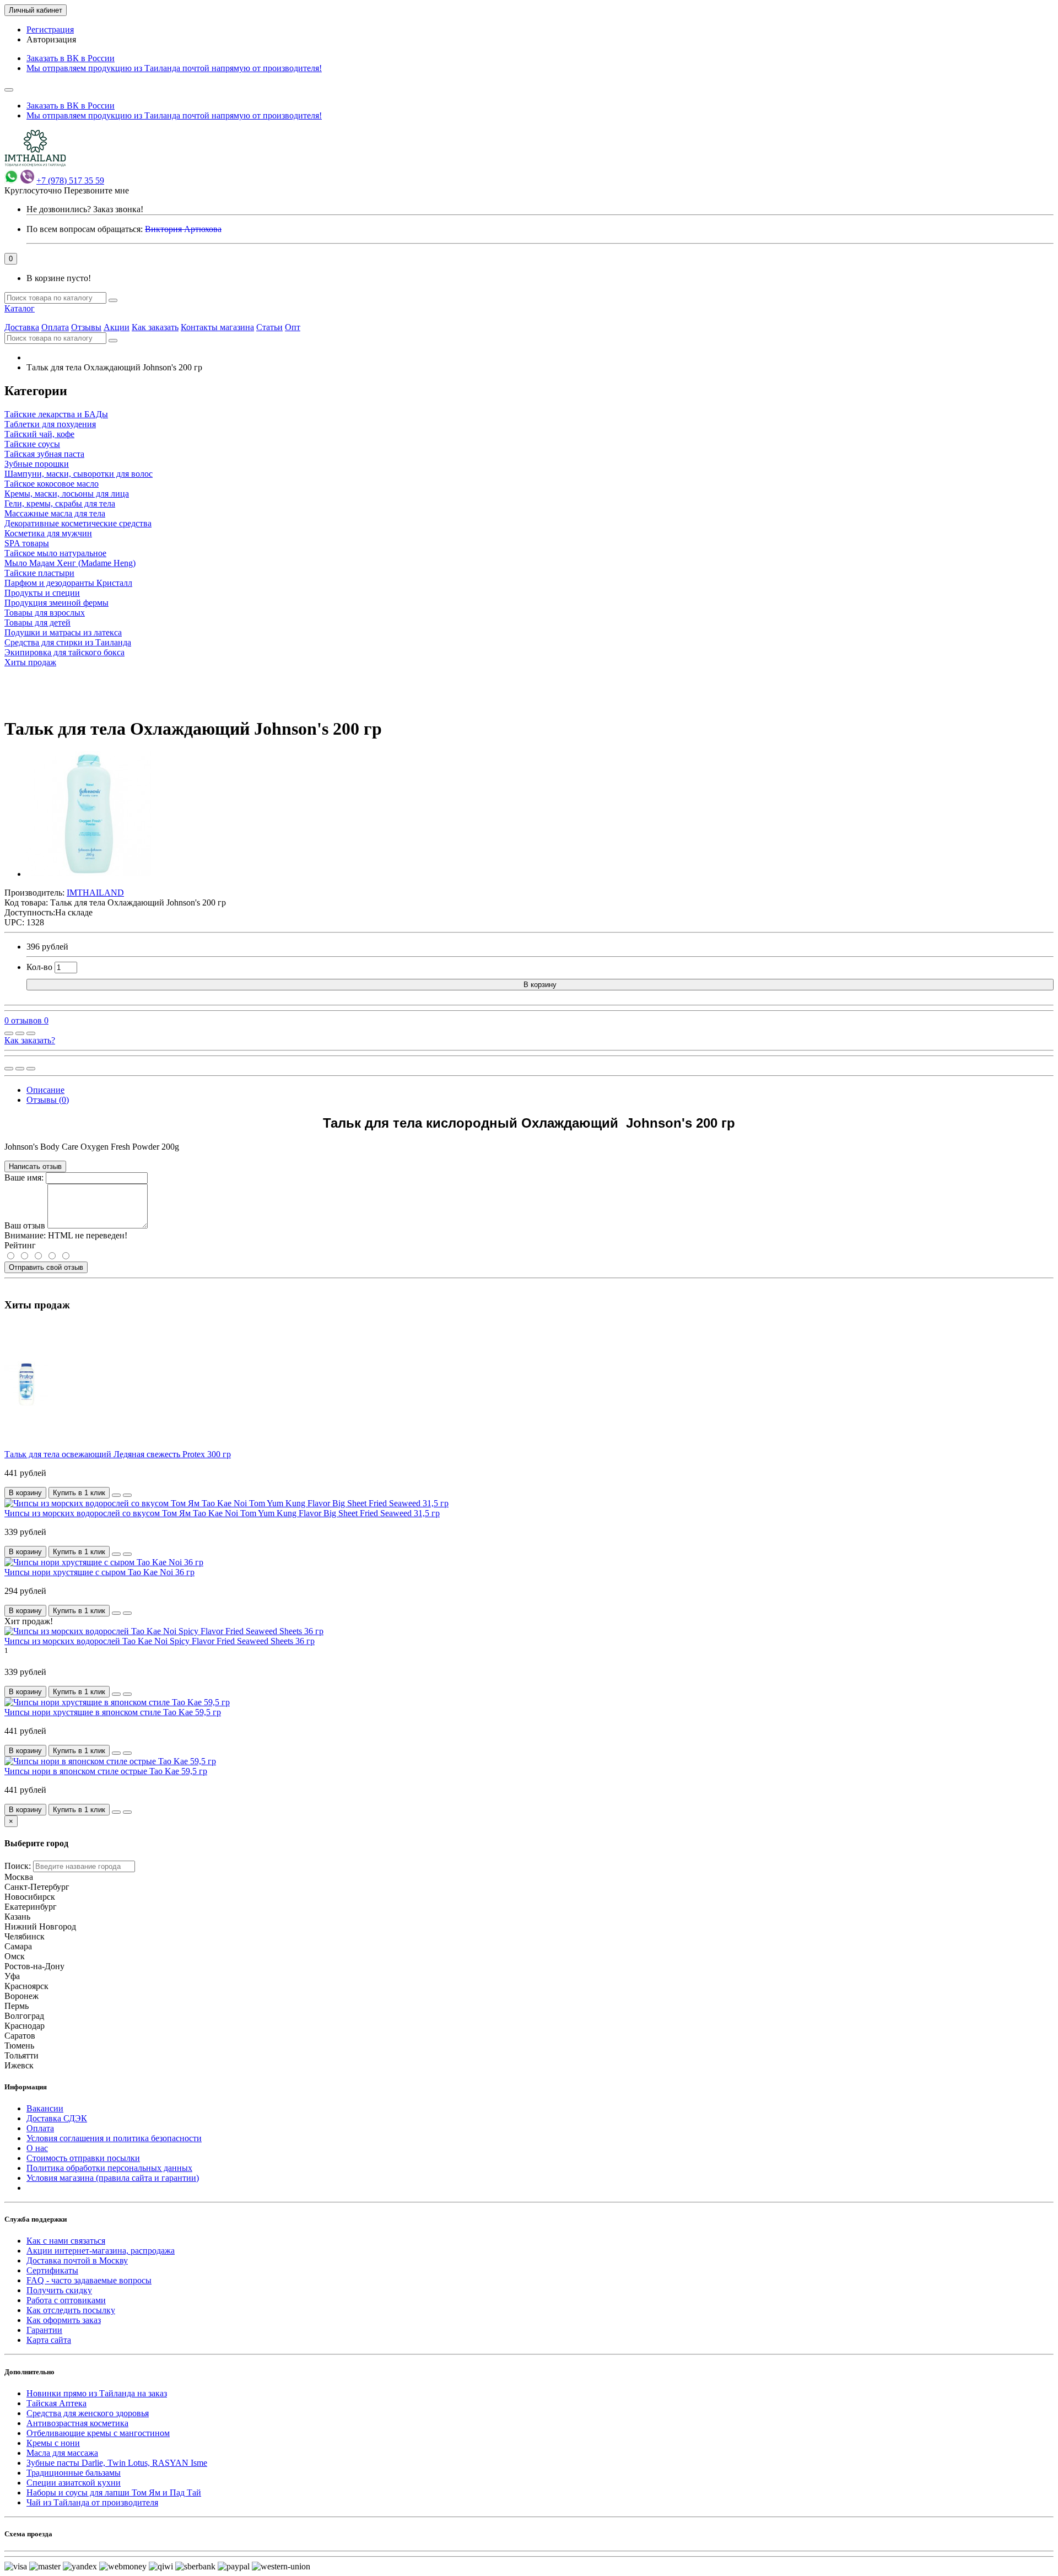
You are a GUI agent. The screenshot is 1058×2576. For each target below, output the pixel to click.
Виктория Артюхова (183, 229)
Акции (117, 327)
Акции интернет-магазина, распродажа (101, 2251)
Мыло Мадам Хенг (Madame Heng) (70, 563)
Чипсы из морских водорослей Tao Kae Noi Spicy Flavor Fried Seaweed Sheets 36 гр (160, 1641)
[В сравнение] (31, 1033)
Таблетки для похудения (50, 424)
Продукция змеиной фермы (56, 603)
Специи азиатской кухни (74, 2483)
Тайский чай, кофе (39, 434)
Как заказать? (30, 1040)
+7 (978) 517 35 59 (70, 180)
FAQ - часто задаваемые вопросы (89, 2280)
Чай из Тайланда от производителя (92, 2502)
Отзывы (86, 327)
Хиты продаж (30, 662)
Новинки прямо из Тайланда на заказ (97, 2393)
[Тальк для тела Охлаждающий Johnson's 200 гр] (89, 874)
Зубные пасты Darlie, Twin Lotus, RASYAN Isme (117, 2463)
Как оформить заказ (64, 2320)
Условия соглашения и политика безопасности (114, 2138)
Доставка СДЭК (57, 2118)
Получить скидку (59, 2290)
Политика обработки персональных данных (109, 2168)
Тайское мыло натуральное (55, 553)
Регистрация (50, 29)
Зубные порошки (37, 464)
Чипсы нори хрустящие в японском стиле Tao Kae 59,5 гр (113, 1712)
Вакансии (45, 2108)
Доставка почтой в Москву (77, 2260)
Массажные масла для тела (55, 513)
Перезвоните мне (96, 190)
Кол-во (39, 967)
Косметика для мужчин (48, 533)
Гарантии (44, 2330)
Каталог (20, 308)
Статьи (269, 327)
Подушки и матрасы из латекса (63, 632)
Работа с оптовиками (66, 2300)
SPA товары (27, 543)
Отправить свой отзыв (46, 1267)
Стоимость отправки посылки (83, 2158)
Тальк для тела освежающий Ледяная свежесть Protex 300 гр (118, 1454)
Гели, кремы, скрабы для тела (60, 503)
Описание (45, 1090)
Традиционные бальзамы (74, 2473)
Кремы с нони (53, 2443)
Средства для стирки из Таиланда (68, 642)
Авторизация (51, 39)
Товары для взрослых (45, 613)
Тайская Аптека (56, 2403)
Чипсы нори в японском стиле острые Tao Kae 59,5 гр (106, 1771)
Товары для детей (37, 623)
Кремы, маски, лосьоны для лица (67, 494)
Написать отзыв (35, 1166)
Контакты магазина (217, 327)
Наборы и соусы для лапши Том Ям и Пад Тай (114, 2493)
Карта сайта (49, 2340)
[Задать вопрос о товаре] (9, 1033)
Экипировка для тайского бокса (64, 652)
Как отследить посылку (71, 2310)
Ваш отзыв (25, 1225)
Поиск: (18, 1866)
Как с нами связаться (66, 2241)
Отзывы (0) (48, 1100)
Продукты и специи (42, 593)
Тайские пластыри (39, 573)
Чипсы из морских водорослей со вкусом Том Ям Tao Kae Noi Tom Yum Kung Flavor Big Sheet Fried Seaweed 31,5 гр (222, 1513)
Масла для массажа (62, 2453)
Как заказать (155, 327)
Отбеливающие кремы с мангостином (98, 2433)
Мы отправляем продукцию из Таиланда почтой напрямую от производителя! (174, 68)
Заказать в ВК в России (71, 58)
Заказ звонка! (85, 209)
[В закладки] (20, 1033)
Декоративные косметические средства (78, 523)
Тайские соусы (32, 444)
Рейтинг (20, 1245)
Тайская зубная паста (44, 454)
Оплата (55, 327)
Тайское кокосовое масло (52, 484)
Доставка (22, 327)
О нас (37, 2148)
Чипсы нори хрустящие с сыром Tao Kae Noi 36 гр (99, 1572)
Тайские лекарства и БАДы (56, 414)
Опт (293, 327)
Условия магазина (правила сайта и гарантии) (113, 2178)
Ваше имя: (24, 1177)
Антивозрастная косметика (77, 2423)
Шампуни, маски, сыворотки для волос (79, 474)
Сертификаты (52, 2270)
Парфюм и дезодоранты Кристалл (68, 583)
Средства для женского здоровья (88, 2413)
